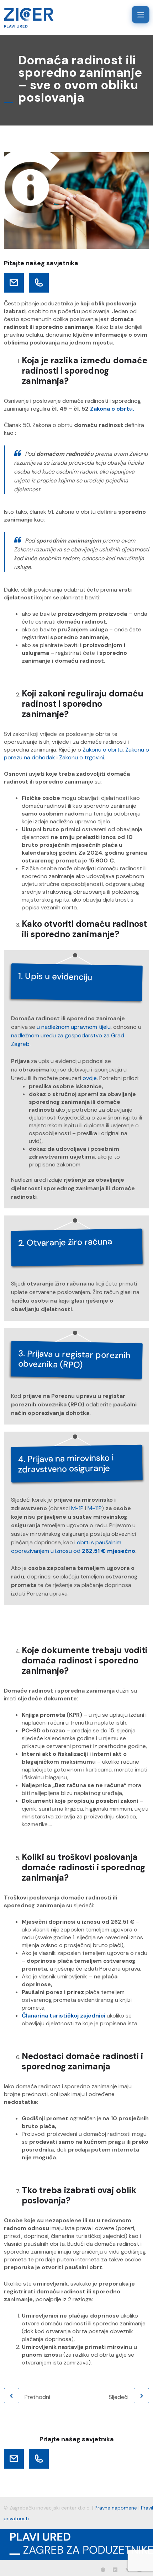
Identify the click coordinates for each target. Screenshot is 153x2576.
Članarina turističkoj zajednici (64, 2016)
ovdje (90, 1078)
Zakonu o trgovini (81, 757)
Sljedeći (119, 2397)
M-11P (95, 1508)
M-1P (77, 1508)
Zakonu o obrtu (103, 750)
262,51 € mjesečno (108, 1551)
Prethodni (37, 2397)
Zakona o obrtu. (112, 409)
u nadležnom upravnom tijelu (74, 1027)
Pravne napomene (116, 2508)
